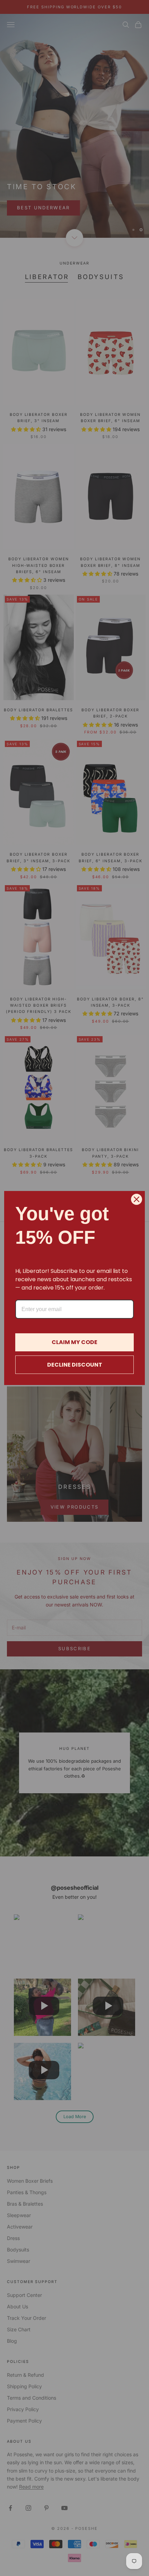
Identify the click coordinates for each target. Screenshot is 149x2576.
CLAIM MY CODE (74, 1342)
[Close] (137, 1199)
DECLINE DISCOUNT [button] (75, 1365)
